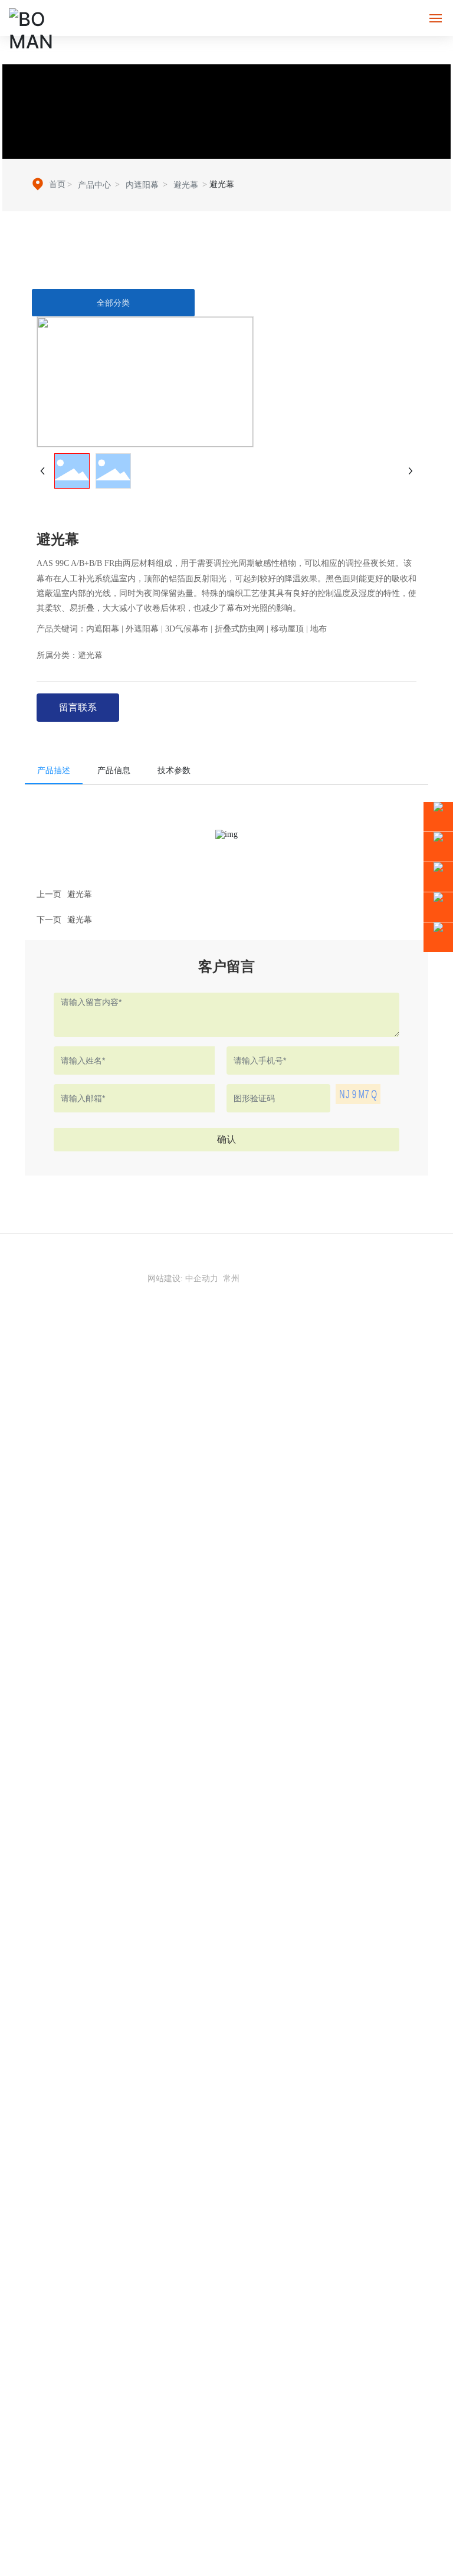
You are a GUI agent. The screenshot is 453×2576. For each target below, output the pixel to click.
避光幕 (186, 185)
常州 (231, 1279)
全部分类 (113, 303)
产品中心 (94, 185)
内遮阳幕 (142, 185)
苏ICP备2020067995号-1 (226, 1266)
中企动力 (202, 1279)
